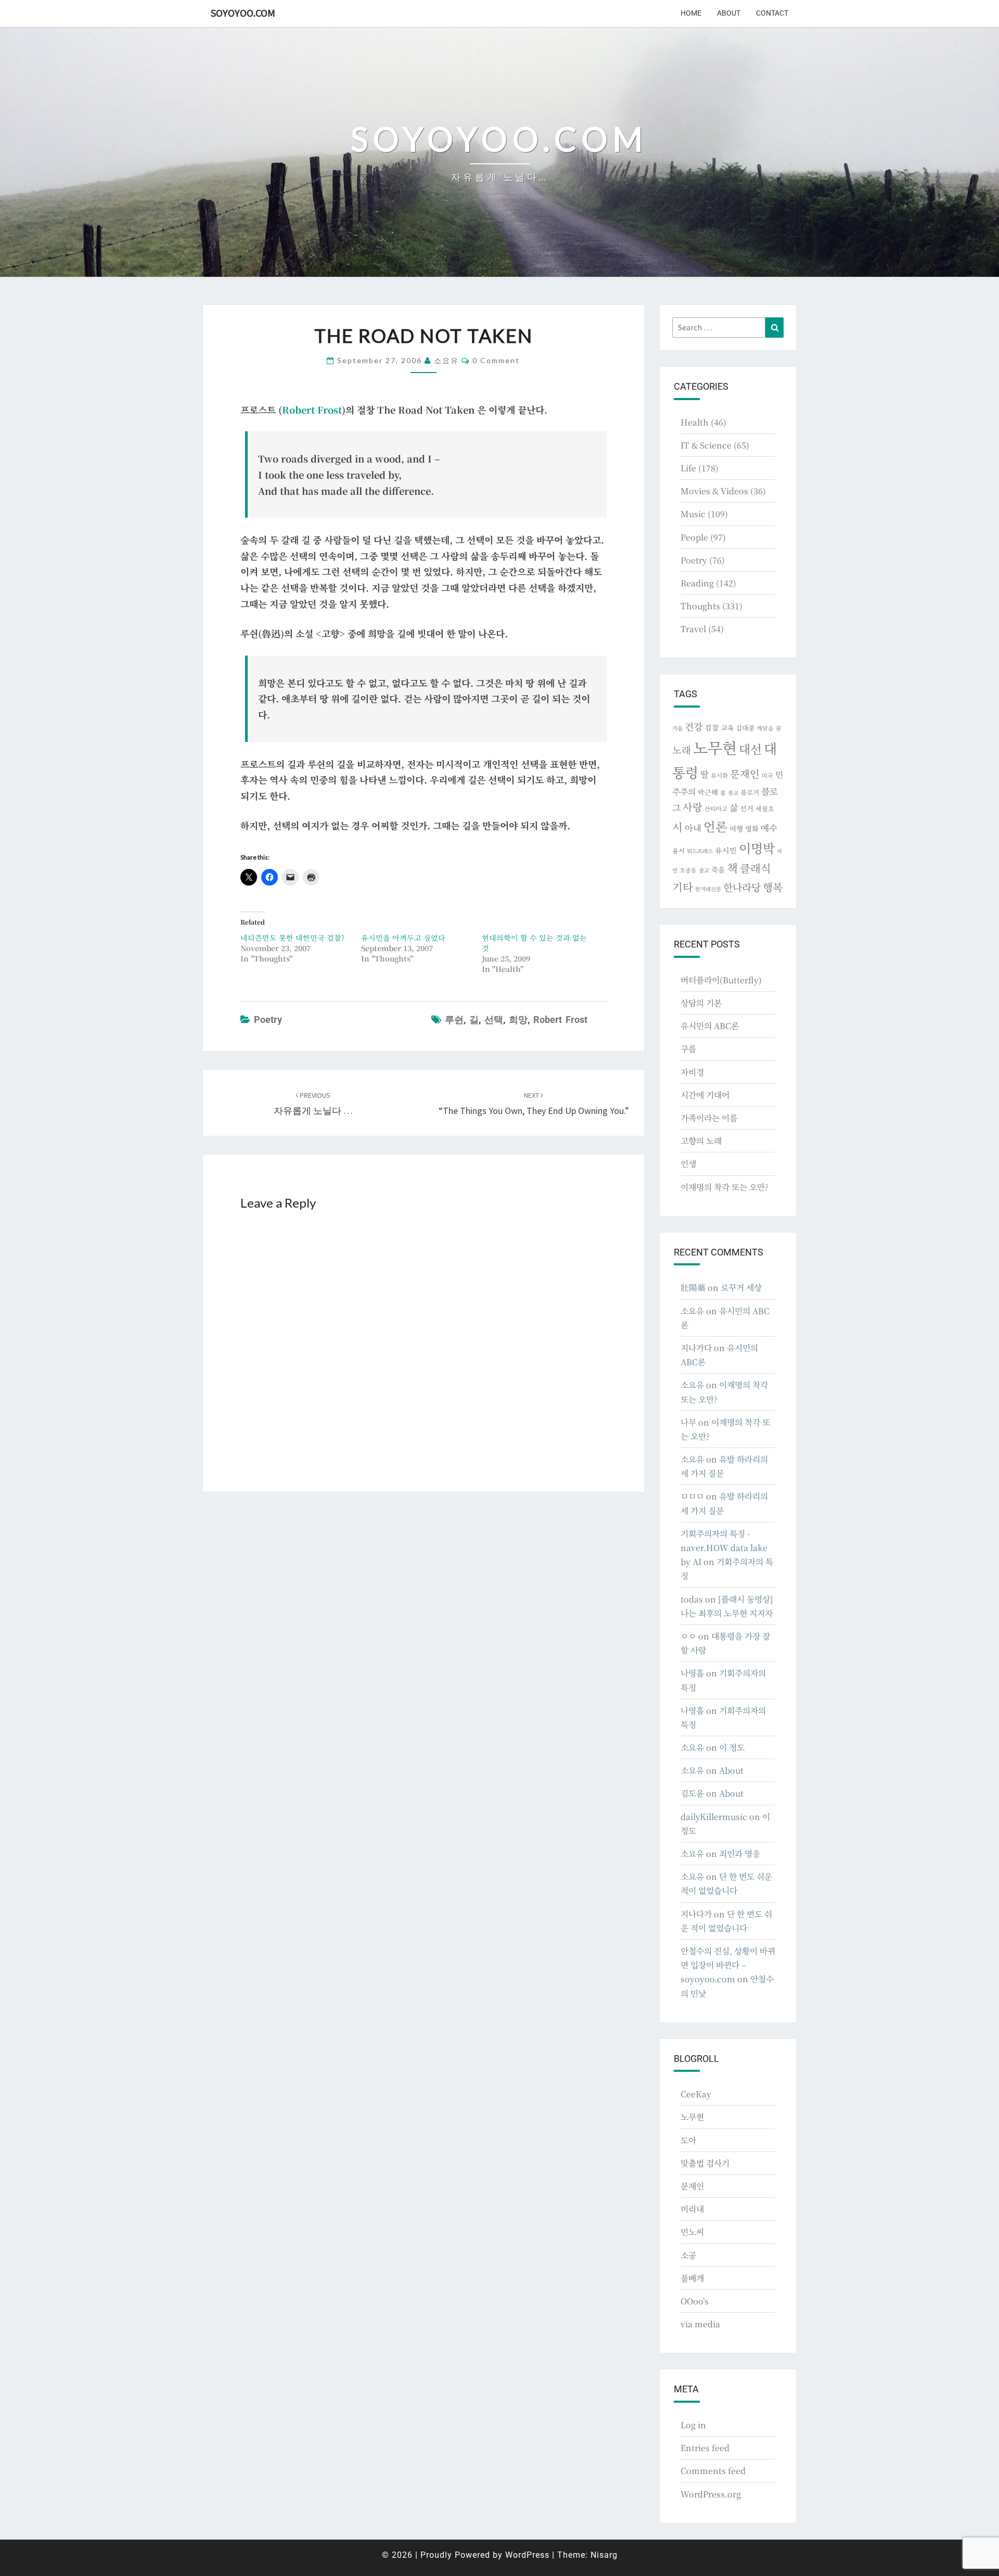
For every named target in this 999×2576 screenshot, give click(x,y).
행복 (773, 887)
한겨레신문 (708, 889)
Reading (697, 583)
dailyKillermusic (714, 1817)
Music (693, 514)
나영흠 (692, 1673)
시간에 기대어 (705, 1095)
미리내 (692, 2209)
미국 (767, 775)
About (729, 13)
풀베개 (692, 2278)
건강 (694, 726)
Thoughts (700, 606)
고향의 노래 (701, 1141)
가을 (677, 728)
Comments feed (713, 2471)
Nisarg (604, 2555)
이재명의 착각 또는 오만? (725, 1187)
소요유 (446, 360)
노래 (682, 750)
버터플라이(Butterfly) (721, 980)
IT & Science (706, 445)
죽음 (718, 869)
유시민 (726, 850)
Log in (693, 2425)
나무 (688, 1422)
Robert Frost (312, 409)
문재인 (745, 774)
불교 (733, 793)
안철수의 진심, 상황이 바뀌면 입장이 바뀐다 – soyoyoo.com (728, 1965)
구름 (688, 1049)
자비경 (692, 1072)
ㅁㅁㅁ (692, 1496)
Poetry (268, 1020)
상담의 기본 (701, 1003)
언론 (715, 826)
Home (691, 13)
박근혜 (708, 792)
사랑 (693, 807)
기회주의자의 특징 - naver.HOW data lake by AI (724, 1548)
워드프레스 (700, 851)
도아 (688, 2140)
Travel (693, 629)
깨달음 (765, 728)
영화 (752, 828)
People (694, 537)
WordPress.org (711, 2494)
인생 (688, 1164)
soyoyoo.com (243, 13)
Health (695, 422)
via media (700, 2324)
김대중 (745, 728)
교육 (727, 728)
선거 (747, 808)
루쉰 (454, 1020)
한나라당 (742, 887)
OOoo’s (695, 2301)
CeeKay (696, 2094)
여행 (736, 828)
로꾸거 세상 (741, 1287)
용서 (678, 850)
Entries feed (705, 2448)
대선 (750, 749)
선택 (494, 1020)
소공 (688, 2255)
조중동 (688, 870)
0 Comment (496, 360)
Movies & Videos (714, 491)
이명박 (757, 848)
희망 (518, 1020)
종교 (704, 870)
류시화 (719, 775)
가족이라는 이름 (709, 1118)
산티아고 (716, 809)
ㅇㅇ (688, 1636)
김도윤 (692, 1793)
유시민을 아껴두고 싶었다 (403, 938)
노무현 (715, 747)
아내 (693, 828)
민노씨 (692, 2232)
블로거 (750, 792)
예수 (769, 828)
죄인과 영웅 (740, 1854)
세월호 (765, 808)
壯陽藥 (693, 1287)
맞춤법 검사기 (705, 2163)
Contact (772, 13)
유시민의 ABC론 (710, 1026)
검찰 (712, 727)
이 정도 (732, 1747)
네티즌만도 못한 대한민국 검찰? (292, 938)
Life (688, 468)
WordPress (527, 2555)
